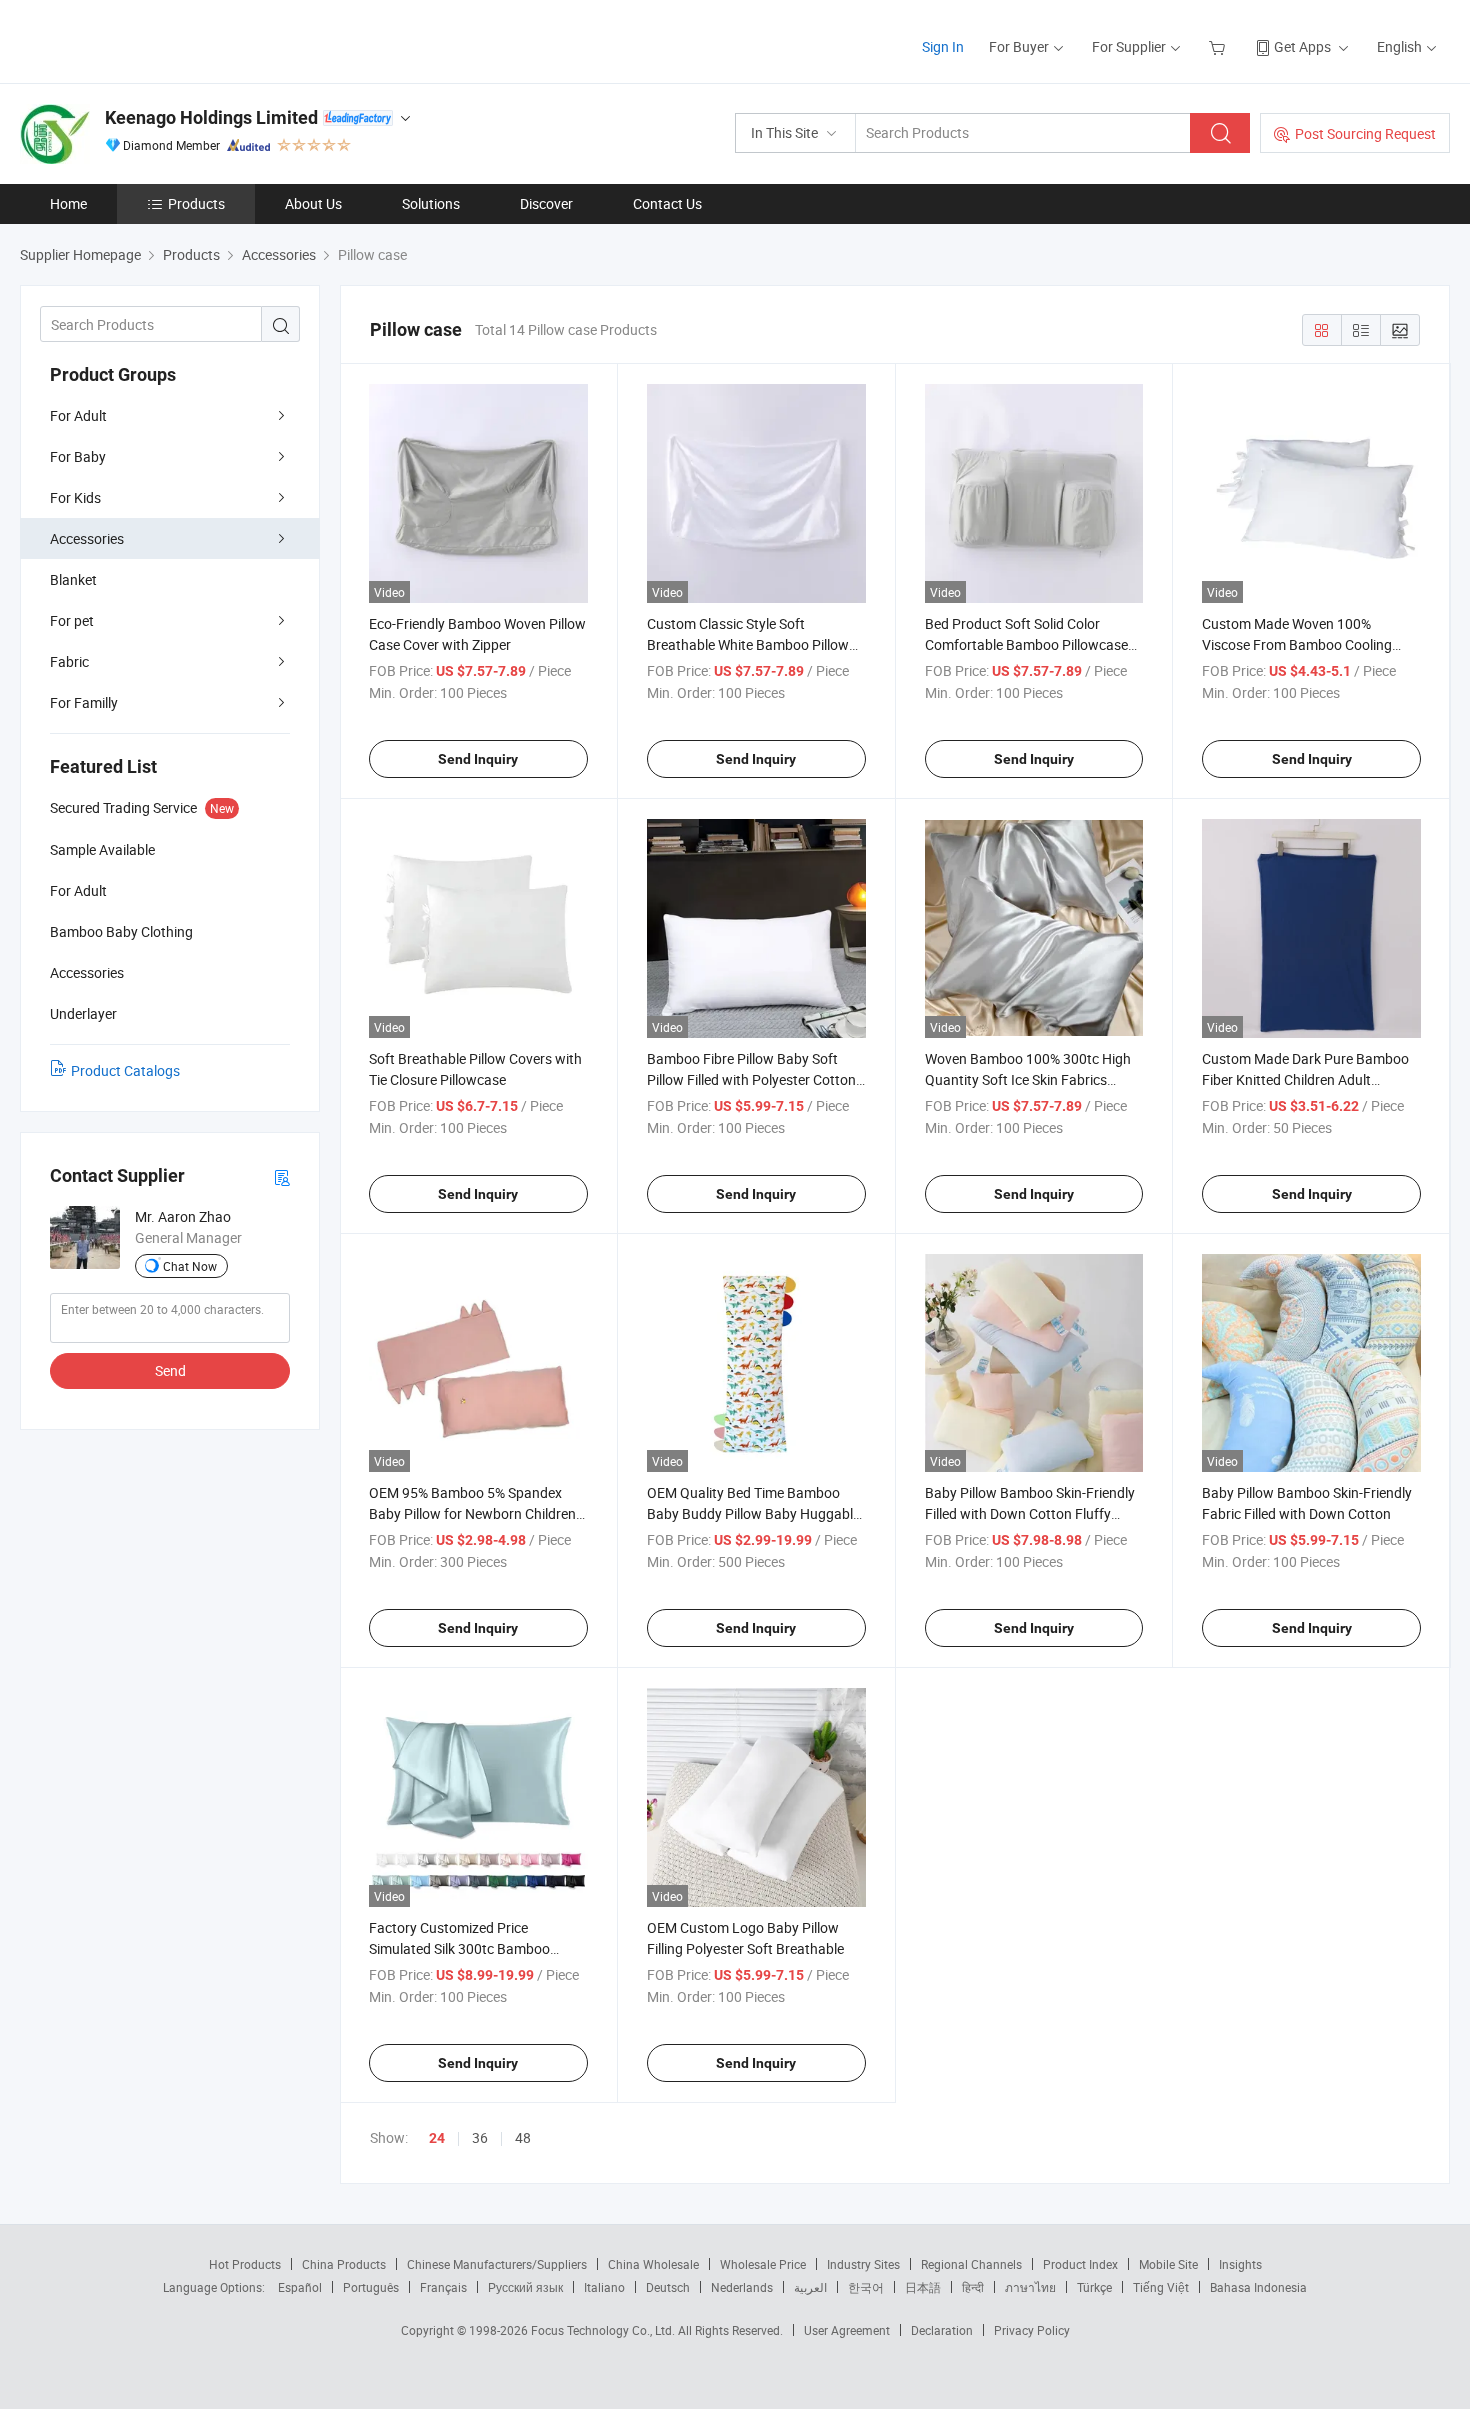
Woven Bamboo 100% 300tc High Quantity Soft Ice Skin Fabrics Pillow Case (1028, 1079)
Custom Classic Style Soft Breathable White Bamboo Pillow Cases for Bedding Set (748, 644)
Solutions (431, 203)
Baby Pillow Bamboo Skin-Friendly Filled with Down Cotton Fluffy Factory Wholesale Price (1030, 1513)
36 (480, 2137)
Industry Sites (863, 2264)
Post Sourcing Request (1365, 133)
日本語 (923, 2287)
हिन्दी (973, 2287)
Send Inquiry (478, 759)
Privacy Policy (1032, 2330)
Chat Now (190, 1266)
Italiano (604, 2287)
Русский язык (525, 2287)
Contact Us (667, 203)
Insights (1240, 2264)
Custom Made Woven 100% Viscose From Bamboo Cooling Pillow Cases (1297, 644)
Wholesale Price (763, 2264)
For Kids (75, 497)
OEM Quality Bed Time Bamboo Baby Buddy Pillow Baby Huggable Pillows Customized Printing (753, 1513)
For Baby (78, 456)
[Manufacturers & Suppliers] (148, 39)
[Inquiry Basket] (1219, 46)
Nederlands (742, 2287)
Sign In (943, 46)
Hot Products (245, 2264)
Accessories (87, 538)
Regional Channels (971, 2264)
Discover (546, 203)
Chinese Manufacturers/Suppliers (497, 2264)
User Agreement (847, 2330)
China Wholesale (653, 2264)
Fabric (69, 661)
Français (443, 2287)
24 (437, 2138)
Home (68, 203)
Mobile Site (1168, 2264)
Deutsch (668, 2287)
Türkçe (1094, 2287)
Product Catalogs (125, 1070)
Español (300, 2287)
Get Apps (1302, 46)
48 (523, 2137)
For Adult (78, 415)
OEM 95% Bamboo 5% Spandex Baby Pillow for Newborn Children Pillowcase (472, 1513)
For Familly (84, 702)
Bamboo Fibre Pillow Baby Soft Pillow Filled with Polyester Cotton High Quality (751, 1079)
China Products (344, 2264)
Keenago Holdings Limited (211, 117)
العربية (810, 2287)
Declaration (942, 2330)
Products (196, 203)
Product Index (1080, 2264)
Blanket (73, 579)
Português (371, 2287)
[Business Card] (282, 1176)
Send (170, 1370)
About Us (313, 203)
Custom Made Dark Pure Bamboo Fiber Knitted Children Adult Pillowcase (1305, 1079)
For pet (72, 620)
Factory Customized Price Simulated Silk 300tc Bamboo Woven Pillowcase (459, 1948)
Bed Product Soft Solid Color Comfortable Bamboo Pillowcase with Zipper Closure (1026, 644)
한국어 (866, 2287)
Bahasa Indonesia (1258, 2287)
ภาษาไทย (1030, 2287)
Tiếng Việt (1161, 2287)
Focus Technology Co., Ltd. (604, 2330)
